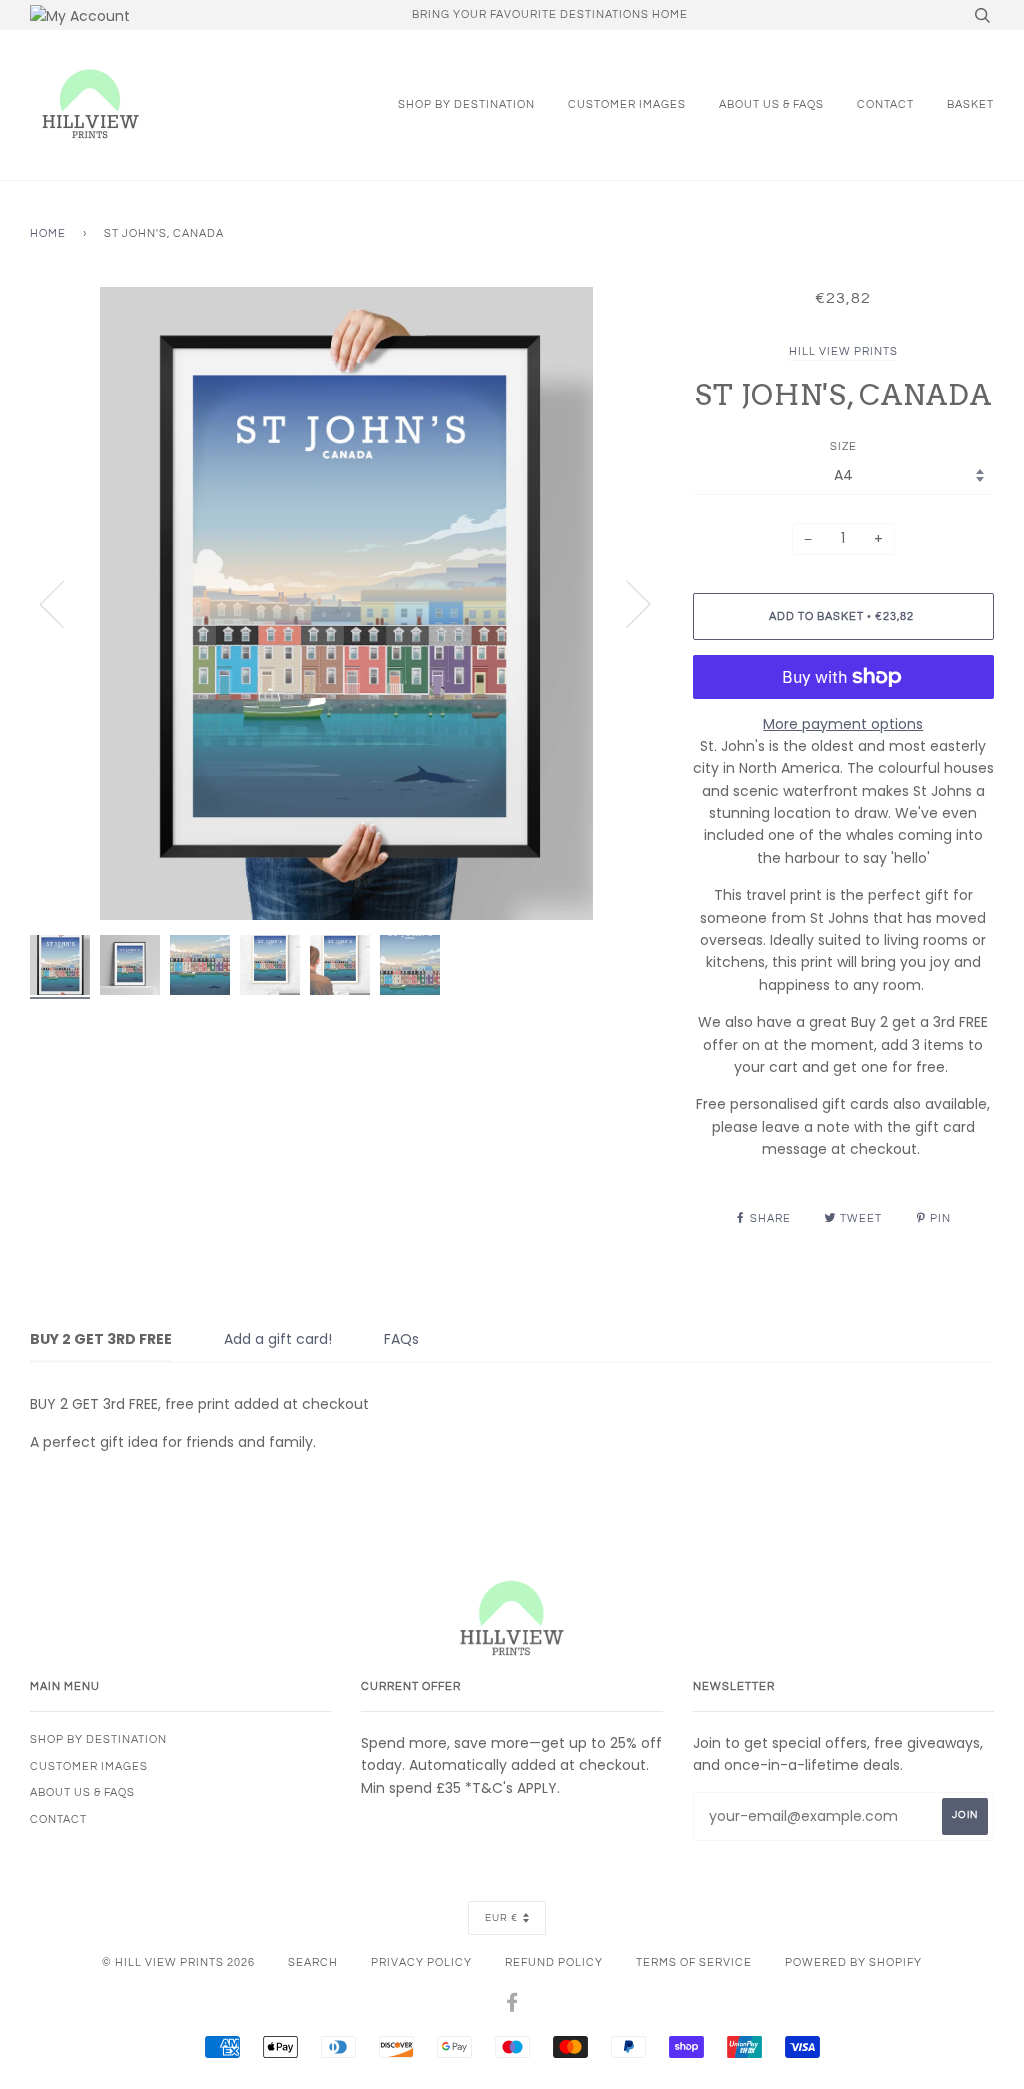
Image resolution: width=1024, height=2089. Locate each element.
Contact (885, 104)
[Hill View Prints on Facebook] (512, 2006)
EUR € (501, 1918)
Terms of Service (694, 1962)
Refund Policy (554, 1962)
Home (48, 233)
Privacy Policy (421, 1962)
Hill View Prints (843, 351)
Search (313, 1962)
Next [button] (626, 603)
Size (843, 446)
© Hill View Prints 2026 (178, 1962)
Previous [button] (64, 603)
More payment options (843, 724)
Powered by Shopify (853, 1962)
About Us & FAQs (771, 104)
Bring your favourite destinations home (550, 14)
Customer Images (627, 104)
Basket (970, 104)
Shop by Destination (466, 104)
